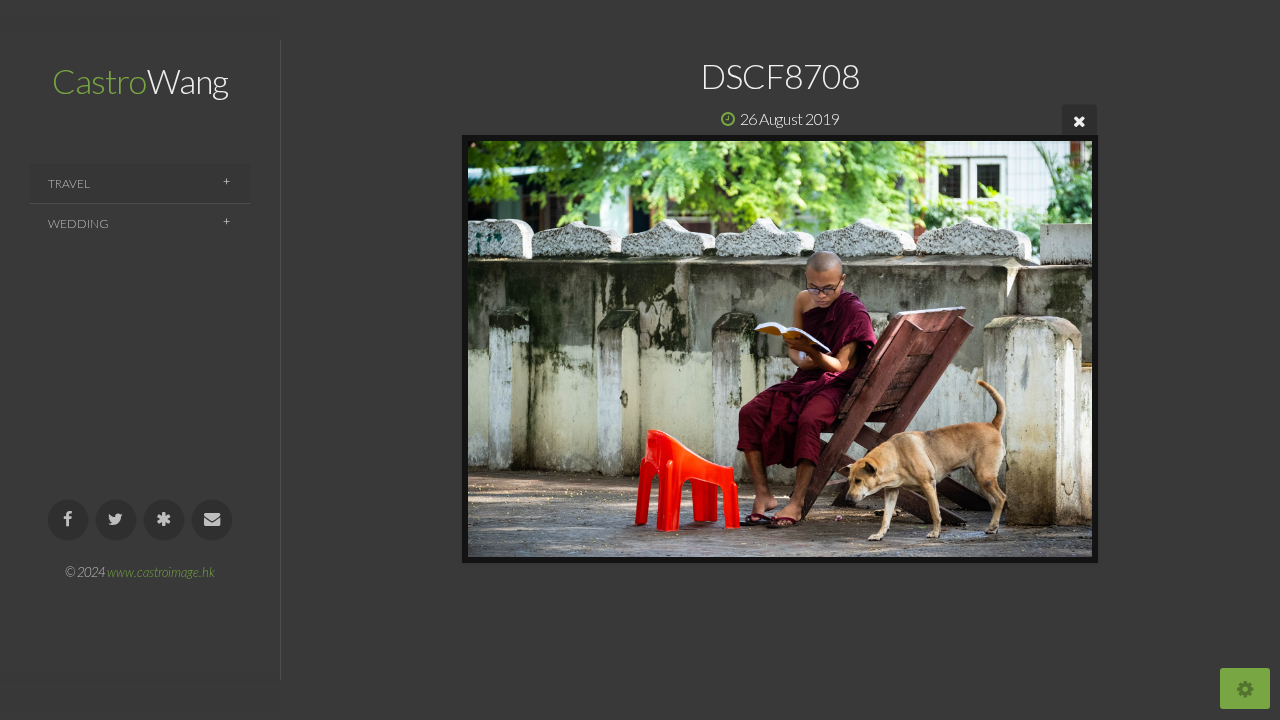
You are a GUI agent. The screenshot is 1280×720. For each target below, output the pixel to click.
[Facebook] (68, 520)
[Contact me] (212, 520)
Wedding (78, 223)
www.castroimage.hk (161, 572)
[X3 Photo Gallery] (164, 520)
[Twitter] (116, 520)
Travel (69, 183)
